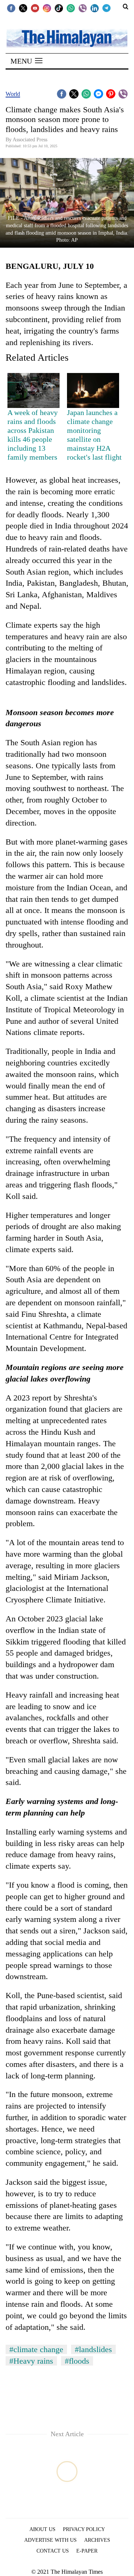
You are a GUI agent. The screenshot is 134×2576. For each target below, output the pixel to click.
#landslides (93, 2349)
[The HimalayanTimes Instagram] (47, 8)
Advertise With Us (50, 2540)
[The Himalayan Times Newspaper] (67, 38)
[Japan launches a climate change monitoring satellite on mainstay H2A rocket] (93, 390)
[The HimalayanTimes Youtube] (35, 8)
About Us (42, 2529)
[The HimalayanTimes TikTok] (59, 8)
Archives (97, 2540)
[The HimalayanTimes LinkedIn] (95, 8)
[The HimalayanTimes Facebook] (11, 8)
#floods (77, 2361)
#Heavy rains (31, 2361)
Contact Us (53, 2551)
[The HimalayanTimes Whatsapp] (71, 8)
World (13, 94)
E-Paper (87, 2551)
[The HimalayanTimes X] (23, 8)
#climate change (36, 2349)
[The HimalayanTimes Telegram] (106, 8)
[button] (26, 61)
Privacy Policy (84, 2529)
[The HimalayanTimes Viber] (83, 8)
